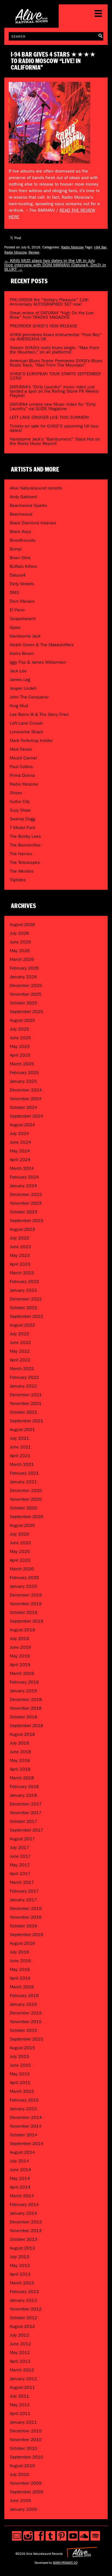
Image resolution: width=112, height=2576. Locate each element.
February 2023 (24, 1281)
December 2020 (26, 1490)
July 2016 (19, 1952)
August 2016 (22, 1943)
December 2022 (26, 1299)
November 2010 (26, 2440)
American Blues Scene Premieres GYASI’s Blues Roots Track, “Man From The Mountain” (56, 363)
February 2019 (24, 1682)
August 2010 (22, 2466)
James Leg (20, 680)
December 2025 (26, 985)
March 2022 (22, 1369)
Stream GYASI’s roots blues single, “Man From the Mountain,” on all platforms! (54, 350)
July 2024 (19, 1133)
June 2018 (20, 1752)
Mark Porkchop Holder (31, 741)
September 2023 (27, 1221)
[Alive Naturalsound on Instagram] (28, 2536)
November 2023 (26, 1203)
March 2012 (22, 2370)
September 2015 (27, 2039)
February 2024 (24, 1177)
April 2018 (20, 1769)
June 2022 (20, 1342)
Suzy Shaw (20, 810)
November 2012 (26, 2309)
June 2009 (20, 2500)
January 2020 (23, 1586)
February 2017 (24, 1891)
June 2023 (20, 1247)
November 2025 (26, 994)
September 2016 (27, 1935)
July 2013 (19, 2257)
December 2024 (26, 1090)
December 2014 (26, 2117)
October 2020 (24, 1508)
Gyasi (15, 627)
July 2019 (19, 1638)
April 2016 (20, 1978)
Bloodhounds (23, 540)
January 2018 (23, 1795)
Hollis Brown (22, 653)
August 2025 (22, 1020)
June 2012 (20, 2344)
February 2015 (24, 2100)
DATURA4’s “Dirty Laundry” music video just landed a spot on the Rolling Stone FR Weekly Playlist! (54, 391)
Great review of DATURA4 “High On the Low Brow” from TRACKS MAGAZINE (52, 315)
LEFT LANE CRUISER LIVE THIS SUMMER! (49, 417)
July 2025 (19, 1029)
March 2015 (22, 2091)
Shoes (16, 793)
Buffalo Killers (23, 566)
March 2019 (22, 1673)
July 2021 (19, 1438)
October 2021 (24, 1412)
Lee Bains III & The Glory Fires (39, 714)
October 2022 (24, 1308)
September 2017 (27, 1830)
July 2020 (19, 1534)
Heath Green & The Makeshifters (42, 645)
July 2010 (19, 2474)
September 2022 (27, 1316)
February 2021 (24, 1473)
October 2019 (24, 1612)
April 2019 (20, 1665)
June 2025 (20, 1038)
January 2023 (23, 1290)
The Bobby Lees (25, 836)
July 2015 (19, 2056)
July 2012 (19, 2335)
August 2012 (22, 2326)
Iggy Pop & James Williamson (38, 662)
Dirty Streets (22, 584)
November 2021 (26, 1403)
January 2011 (23, 2422)
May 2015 (20, 2074)
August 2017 (22, 1839)
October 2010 (24, 2448)
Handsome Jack (25, 636)
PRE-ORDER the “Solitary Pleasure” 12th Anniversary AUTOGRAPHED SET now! (49, 302)
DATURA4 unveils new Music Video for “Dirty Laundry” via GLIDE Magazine (53, 406)
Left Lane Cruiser (26, 723)
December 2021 (26, 1395)
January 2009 (23, 2509)
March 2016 (22, 1987)
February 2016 (24, 1995)
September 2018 (27, 1726)
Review (34, 252)
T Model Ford (22, 828)
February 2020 (24, 1578)
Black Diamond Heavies (33, 523)
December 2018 (26, 1699)
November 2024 (26, 1099)
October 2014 (24, 2135)
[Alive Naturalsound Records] (32, 21)
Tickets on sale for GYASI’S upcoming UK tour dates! (54, 428)
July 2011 (19, 2396)
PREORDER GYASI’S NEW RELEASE (43, 326)
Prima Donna (22, 775)
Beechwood (21, 514)
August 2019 (22, 1630)
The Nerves (21, 854)
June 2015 (20, 2065)
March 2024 (22, 1168)
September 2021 (27, 1421)
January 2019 (23, 1691)
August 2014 (22, 2152)
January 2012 (23, 2379)
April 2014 (20, 2187)
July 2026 (19, 933)
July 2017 (19, 1847)
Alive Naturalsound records (36, 488)
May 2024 (20, 1151)
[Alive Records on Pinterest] (62, 2536)
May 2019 (20, 1656)
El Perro (17, 610)
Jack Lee (18, 671)
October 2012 (24, 2318)
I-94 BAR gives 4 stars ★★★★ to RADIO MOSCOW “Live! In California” (53, 61)
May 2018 (20, 1760)
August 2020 (22, 1525)
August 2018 (22, 1734)
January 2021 (23, 1482)
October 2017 (24, 1821)
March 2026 (22, 959)
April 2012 (20, 2361)
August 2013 (22, 2248)
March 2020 (22, 1569)
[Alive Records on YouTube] (73, 2536)
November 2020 (26, 1499)
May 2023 (20, 1255)
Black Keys (20, 532)
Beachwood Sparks (28, 505)
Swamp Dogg (22, 819)
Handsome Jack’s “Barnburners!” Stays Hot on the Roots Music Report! (55, 441)
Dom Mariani (22, 601)
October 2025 (24, 1003)
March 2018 (22, 1778)
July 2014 (19, 2161)
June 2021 (20, 1447)
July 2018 (19, 1743)
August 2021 (22, 1429)
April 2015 (20, 2083)
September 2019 (27, 1621)
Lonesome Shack (27, 732)
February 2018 (24, 1786)
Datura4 (18, 575)
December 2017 (26, 1804)
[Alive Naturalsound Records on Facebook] (39, 2536)
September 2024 (27, 1116)
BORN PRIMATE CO (65, 2563)
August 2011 (22, 2387)
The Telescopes (25, 862)
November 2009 (26, 2483)
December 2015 (26, 2013)
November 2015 (26, 2022)
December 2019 (26, 1595)
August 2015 (22, 2048)
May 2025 (20, 1046)
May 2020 (20, 1551)
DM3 (14, 593)
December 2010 (26, 2431)
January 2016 (23, 2004)
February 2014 (24, 2204)
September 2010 (27, 2457)
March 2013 (22, 2283)
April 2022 (20, 1360)
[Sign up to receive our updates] (17, 2536)
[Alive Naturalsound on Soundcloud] (84, 2536)
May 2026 (20, 951)
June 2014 (20, 2170)
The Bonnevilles (25, 845)
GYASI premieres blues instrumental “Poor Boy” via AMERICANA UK (56, 337)
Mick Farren (21, 749)
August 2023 (22, 1229)
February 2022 (24, 1377)
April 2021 (20, 1456)
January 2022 (23, 1386)
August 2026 (22, 924)
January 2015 (23, 2109)
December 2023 (26, 1194)
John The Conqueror (29, 697)
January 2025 (23, 1081)
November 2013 (26, 2231)
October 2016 (24, 1926)
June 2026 (20, 942)
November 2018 (26, 1708)
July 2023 (19, 1238)
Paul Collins (21, 767)
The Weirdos (22, 871)
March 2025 (22, 1064)
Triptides (18, 880)
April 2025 (20, 1055)
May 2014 (20, 2178)
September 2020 (27, 1517)
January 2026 (23, 977)
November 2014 (26, 2126)
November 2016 (26, 1917)
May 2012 (20, 2352)
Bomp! (16, 549)
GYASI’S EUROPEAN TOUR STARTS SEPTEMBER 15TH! (55, 376)
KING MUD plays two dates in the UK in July (50, 261)
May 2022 (20, 1351)
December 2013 (26, 2222)
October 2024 (24, 1107)
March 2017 (22, 1882)
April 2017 (20, 1874)
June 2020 (20, 1543)
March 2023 (22, 1273)
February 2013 (24, 2292)
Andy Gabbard (23, 497)
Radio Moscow (72, 247)
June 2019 (20, 1647)
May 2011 (20, 2405)
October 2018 (24, 1717)
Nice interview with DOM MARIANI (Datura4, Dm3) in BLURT (55, 267)
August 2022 (22, 1325)
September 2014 (27, 2143)
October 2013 (24, 2239)
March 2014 (22, 2196)
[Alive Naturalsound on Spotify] (95, 2536)
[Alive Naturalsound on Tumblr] (50, 2536)
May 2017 (20, 1865)
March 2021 (22, 1464)
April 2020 (20, 1560)
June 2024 (20, 1142)
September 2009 (27, 2492)
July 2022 (19, 1334)
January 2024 (23, 1186)
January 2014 (23, 2213)
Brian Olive (20, 558)
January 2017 (23, 1900)
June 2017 (20, 1856)
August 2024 (22, 1125)
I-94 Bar (100, 247)
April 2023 (20, 1264)
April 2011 (20, 2413)
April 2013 (20, 2274)
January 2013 (23, 2300)
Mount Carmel (23, 758)
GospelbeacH (23, 619)
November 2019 (26, 1604)
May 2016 (20, 1969)
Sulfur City (20, 801)
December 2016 (26, 1908)
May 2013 (20, 2265)
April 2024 (20, 1160)
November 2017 (26, 1813)
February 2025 (24, 1072)
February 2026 (24, 968)
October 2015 (24, 2030)
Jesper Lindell (23, 688)
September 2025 (27, 1012)
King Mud (19, 706)
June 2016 (20, 1961)
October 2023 (24, 1212)
